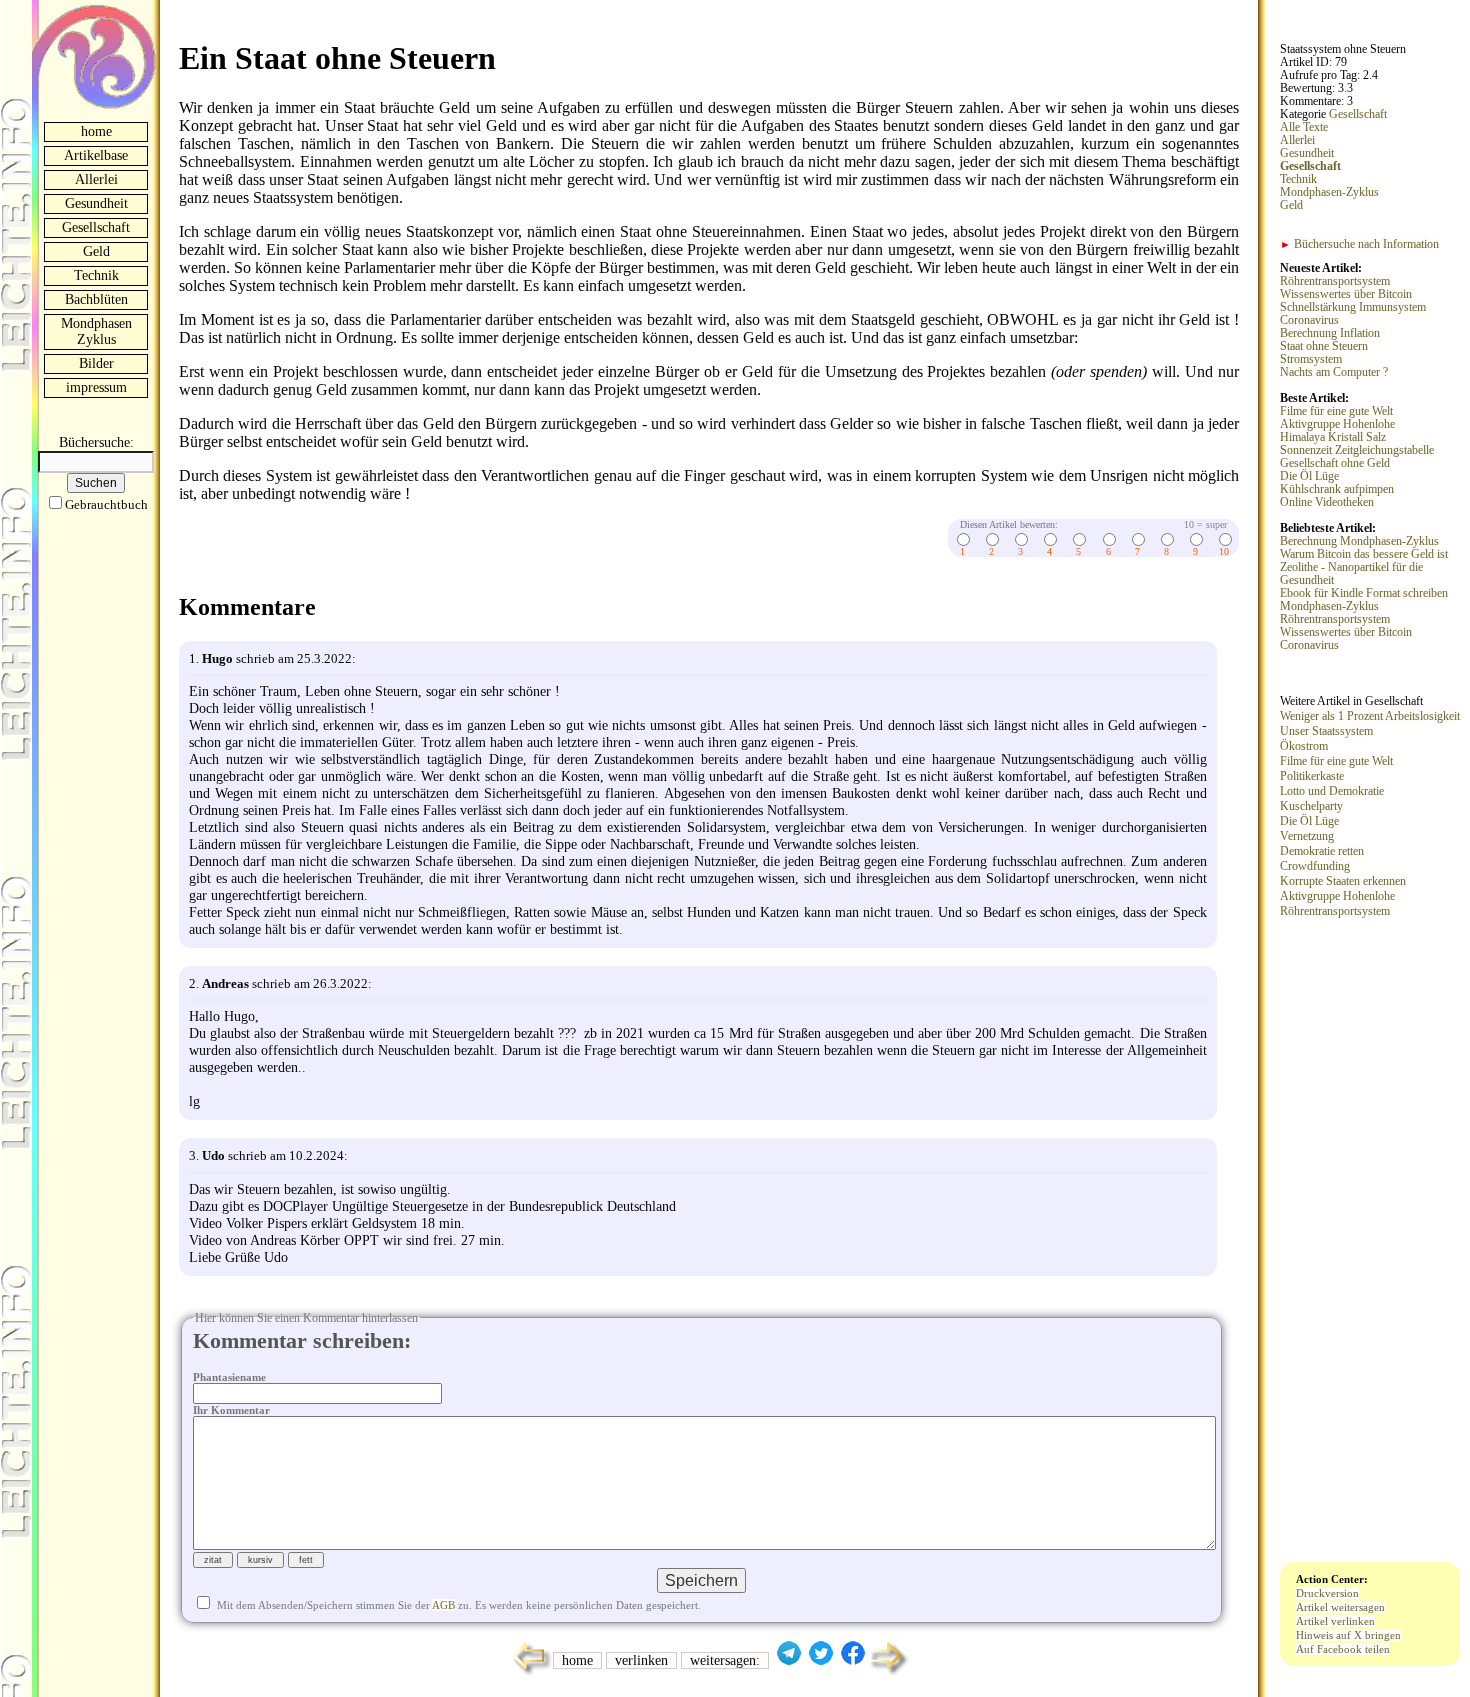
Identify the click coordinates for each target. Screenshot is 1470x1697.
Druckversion (1327, 1593)
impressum (96, 387)
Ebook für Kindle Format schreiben (1364, 593)
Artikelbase (96, 155)
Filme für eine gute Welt (1336, 411)
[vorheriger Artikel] (527, 1673)
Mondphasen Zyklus (96, 331)
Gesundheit (96, 203)
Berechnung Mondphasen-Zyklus (1359, 541)
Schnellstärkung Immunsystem (1353, 307)
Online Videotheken (1327, 502)
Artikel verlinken (1335, 1621)
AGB (443, 1605)
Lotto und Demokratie (1332, 791)
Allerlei (96, 179)
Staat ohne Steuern (1324, 346)
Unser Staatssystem (1326, 731)
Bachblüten (96, 299)
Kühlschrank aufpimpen (1337, 489)
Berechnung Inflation (1330, 333)
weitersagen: (725, 1660)
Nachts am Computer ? (1334, 372)
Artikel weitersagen (1340, 1607)
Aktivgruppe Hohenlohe (1337, 424)
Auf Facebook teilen (1343, 1649)
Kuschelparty (1311, 806)
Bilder (96, 363)
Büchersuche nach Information (1359, 244)
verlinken (641, 1660)
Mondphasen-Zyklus (1329, 192)
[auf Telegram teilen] (789, 1660)
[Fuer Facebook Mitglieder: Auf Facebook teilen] (853, 1660)
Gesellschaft (96, 227)
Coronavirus (1309, 320)
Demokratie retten (1322, 851)
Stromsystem (1311, 359)
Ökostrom (1304, 746)
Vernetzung (1307, 836)
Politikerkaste (1312, 776)
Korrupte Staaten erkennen (1343, 881)
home (96, 131)
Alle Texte (1304, 127)
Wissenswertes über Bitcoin (1346, 294)
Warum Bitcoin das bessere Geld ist (1364, 554)
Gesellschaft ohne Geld (1335, 463)
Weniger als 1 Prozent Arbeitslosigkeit (1370, 716)
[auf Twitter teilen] (821, 1660)
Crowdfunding (1315, 866)
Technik (96, 275)
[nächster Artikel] (890, 1673)
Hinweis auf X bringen (1348, 1635)
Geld (96, 251)
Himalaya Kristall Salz (1333, 437)
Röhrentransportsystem (1335, 281)
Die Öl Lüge (1309, 476)
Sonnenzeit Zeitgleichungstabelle (1357, 450)
